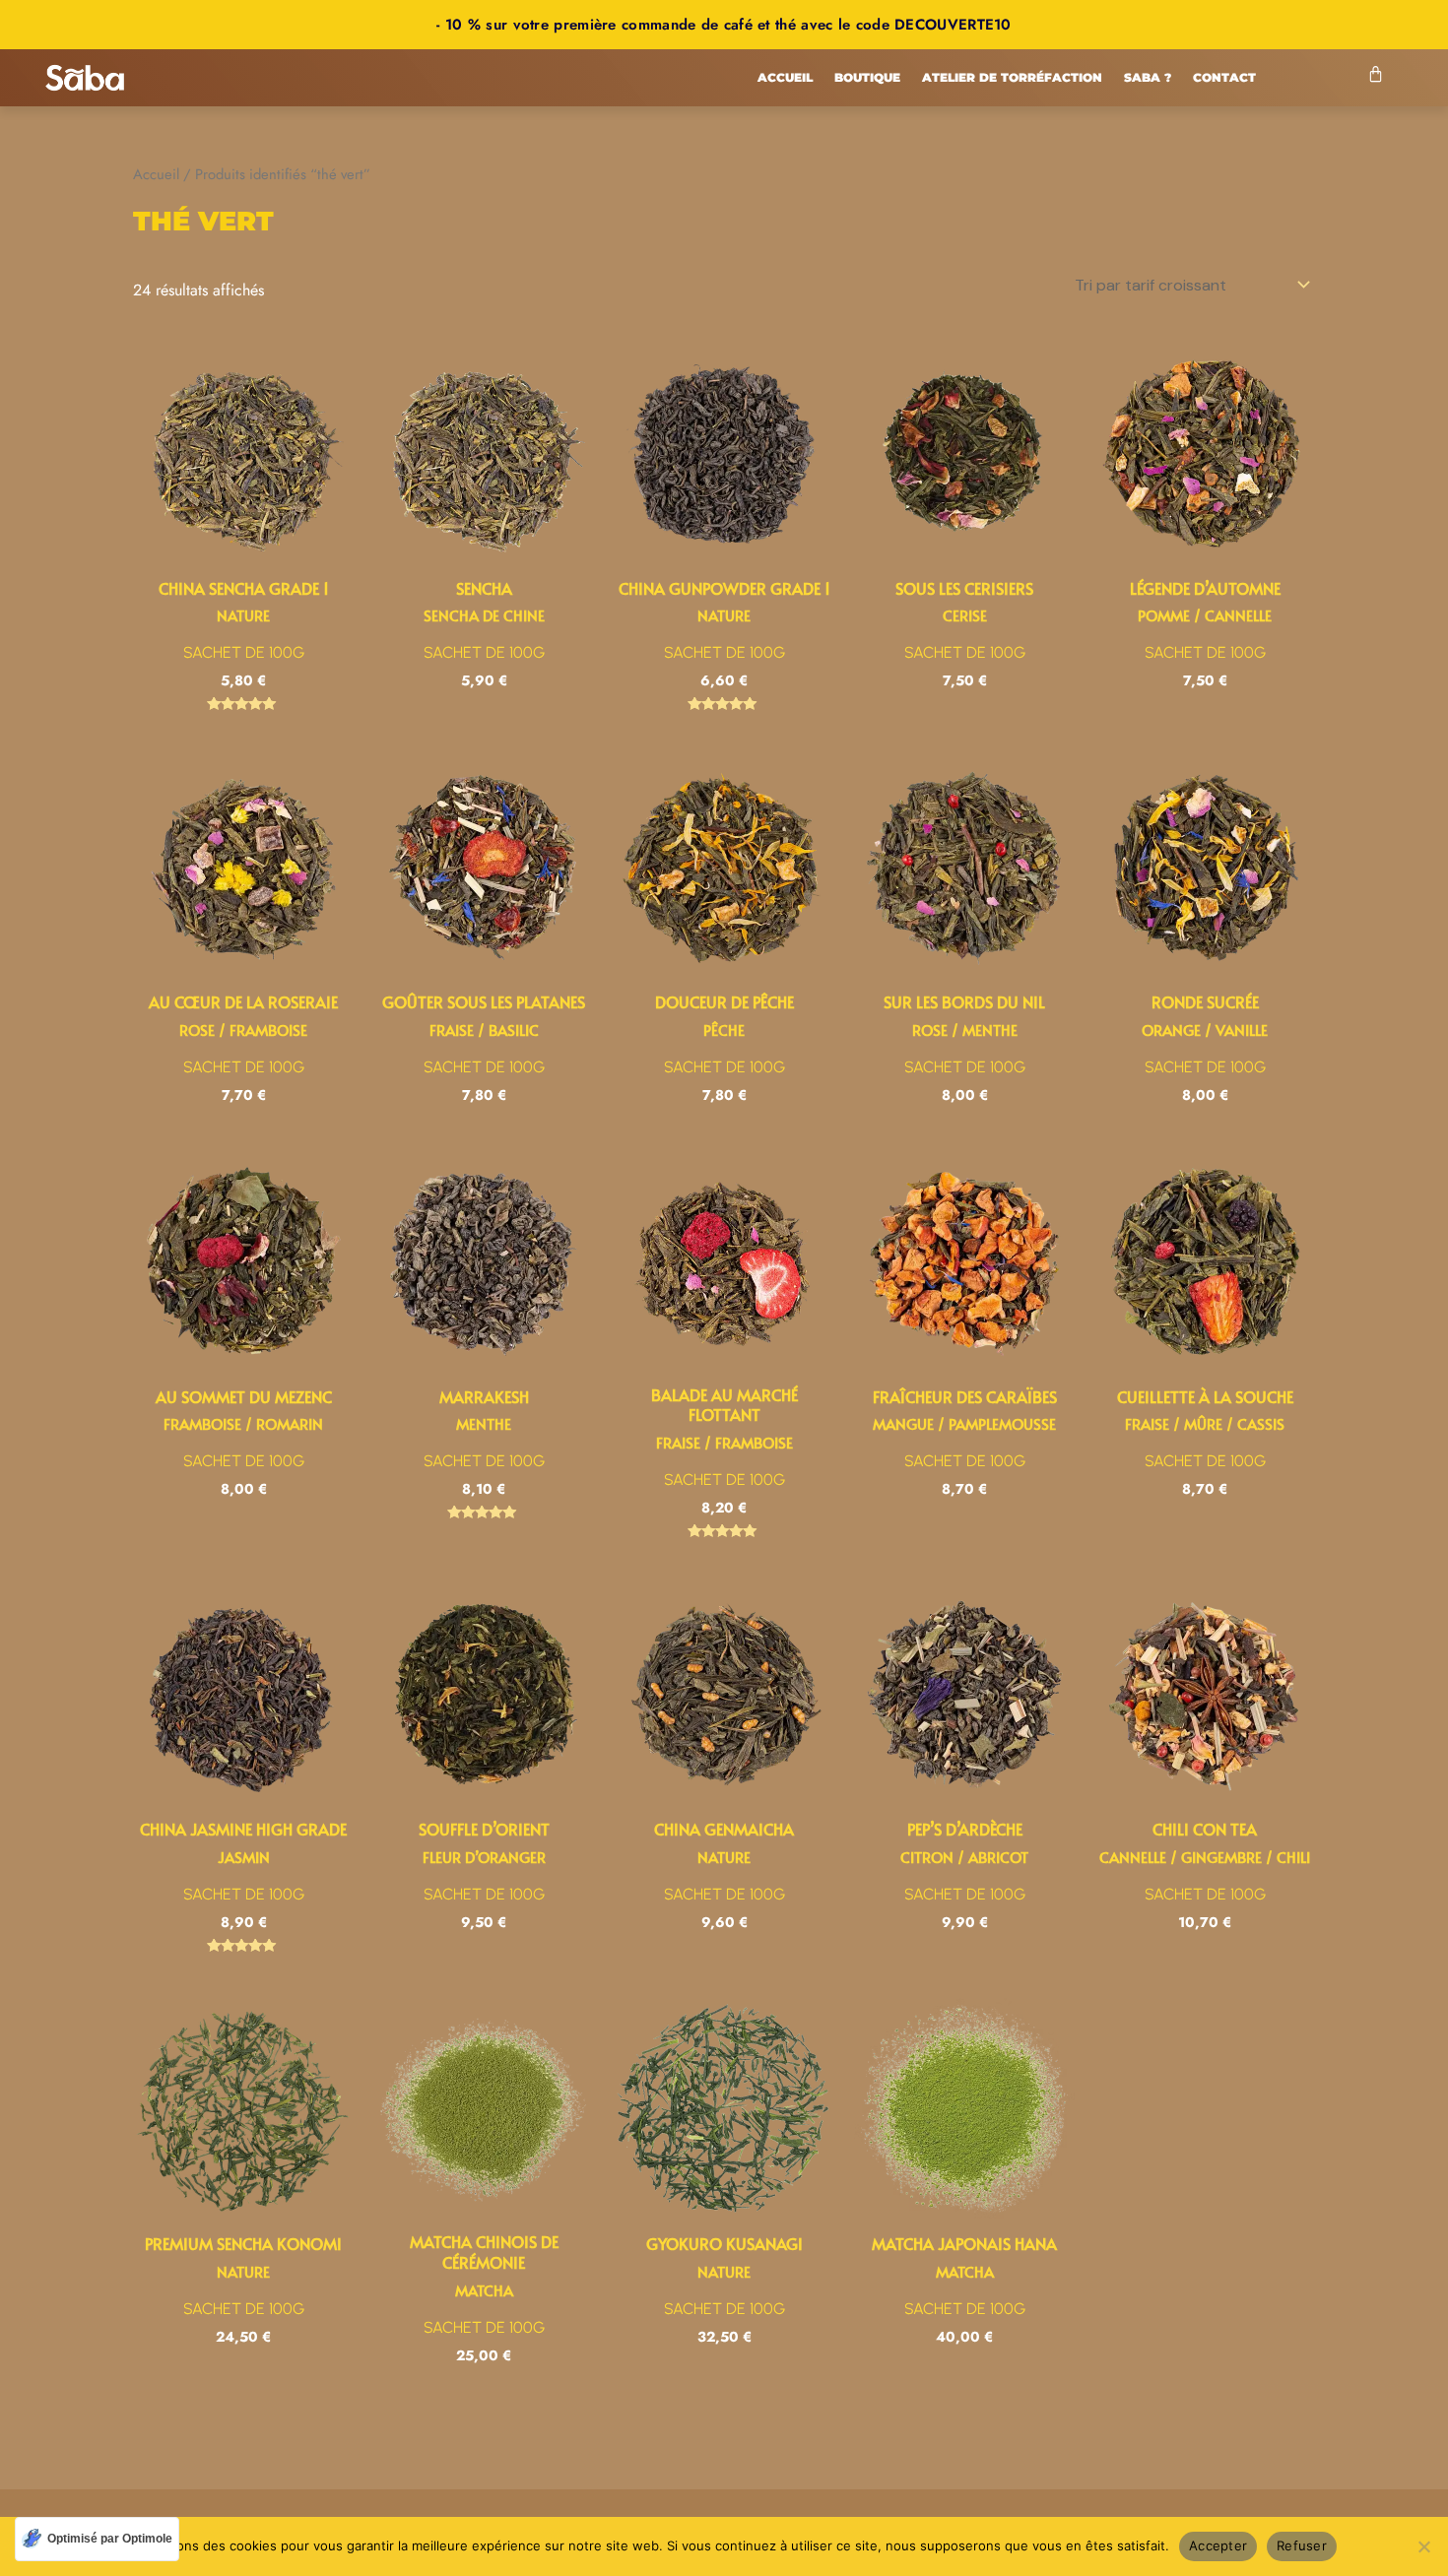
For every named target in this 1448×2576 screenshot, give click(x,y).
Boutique (867, 77)
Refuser (1302, 2545)
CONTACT (1224, 77)
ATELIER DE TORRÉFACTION (1012, 77)
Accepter (1218, 2545)
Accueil (785, 77)
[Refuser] (1423, 2546)
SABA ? (1148, 77)
